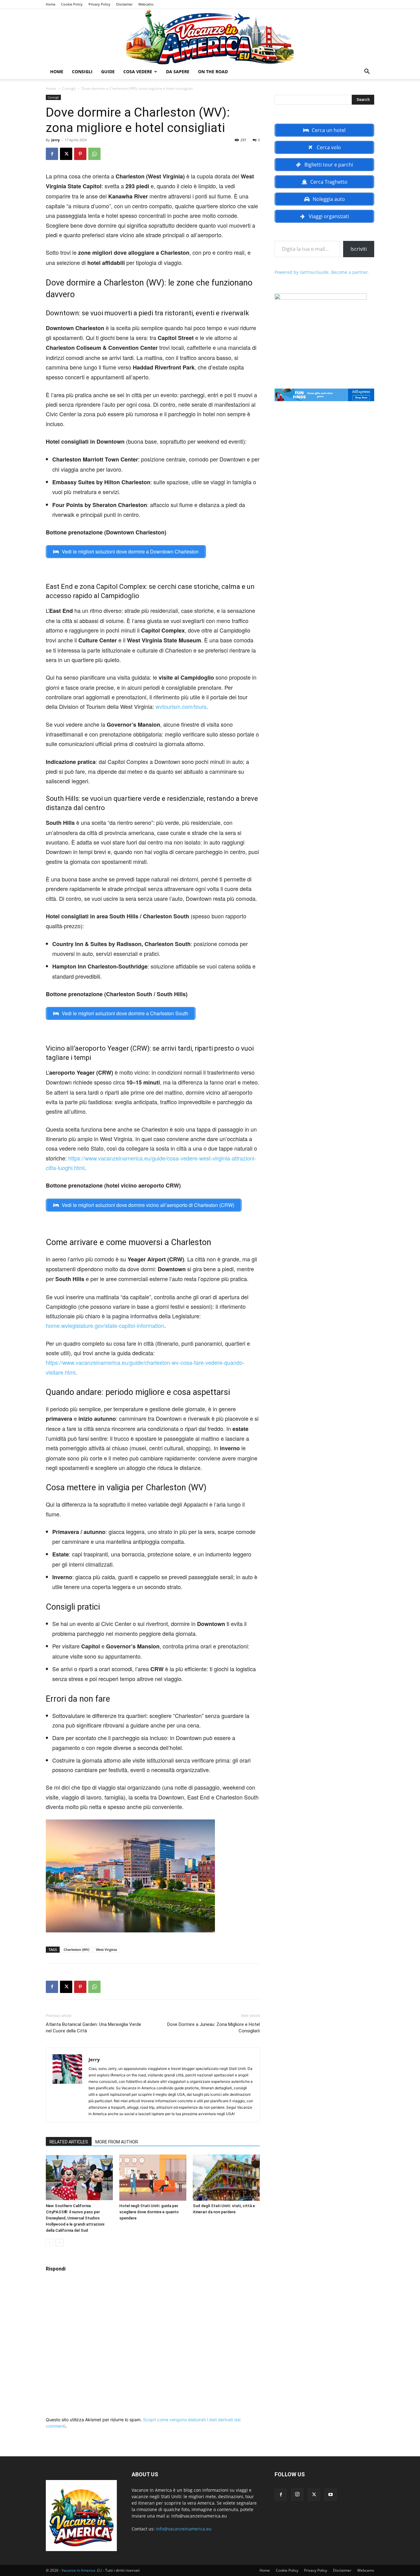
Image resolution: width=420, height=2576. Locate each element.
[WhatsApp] (94, 154)
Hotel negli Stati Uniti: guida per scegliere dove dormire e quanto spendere (149, 2212)
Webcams (146, 4)
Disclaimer (124, 4)
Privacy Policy (99, 4)
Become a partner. (350, 272)
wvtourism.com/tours (181, 706)
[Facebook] (52, 154)
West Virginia (106, 1949)
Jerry (55, 140)
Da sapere (178, 72)
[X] (66, 154)
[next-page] (59, 2243)
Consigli (82, 72)
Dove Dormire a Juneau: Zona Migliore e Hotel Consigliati (214, 2028)
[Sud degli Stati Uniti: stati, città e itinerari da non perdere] (226, 2178)
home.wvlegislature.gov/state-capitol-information (105, 1325)
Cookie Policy (72, 4)
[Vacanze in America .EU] (210, 37)
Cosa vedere (138, 72)
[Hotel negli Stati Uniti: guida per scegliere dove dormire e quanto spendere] (153, 2178)
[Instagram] (297, 2494)
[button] (367, 72)
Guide (108, 72)
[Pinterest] (80, 154)
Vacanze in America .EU (82, 2570)
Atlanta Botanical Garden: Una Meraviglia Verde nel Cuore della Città (93, 2028)
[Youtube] (331, 2495)
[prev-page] (50, 2243)
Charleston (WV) (76, 1949)
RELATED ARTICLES (69, 2142)
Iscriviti (359, 249)
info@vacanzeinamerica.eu (184, 2529)
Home (51, 4)
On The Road (213, 72)
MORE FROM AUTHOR (117, 2142)
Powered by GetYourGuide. (302, 272)
